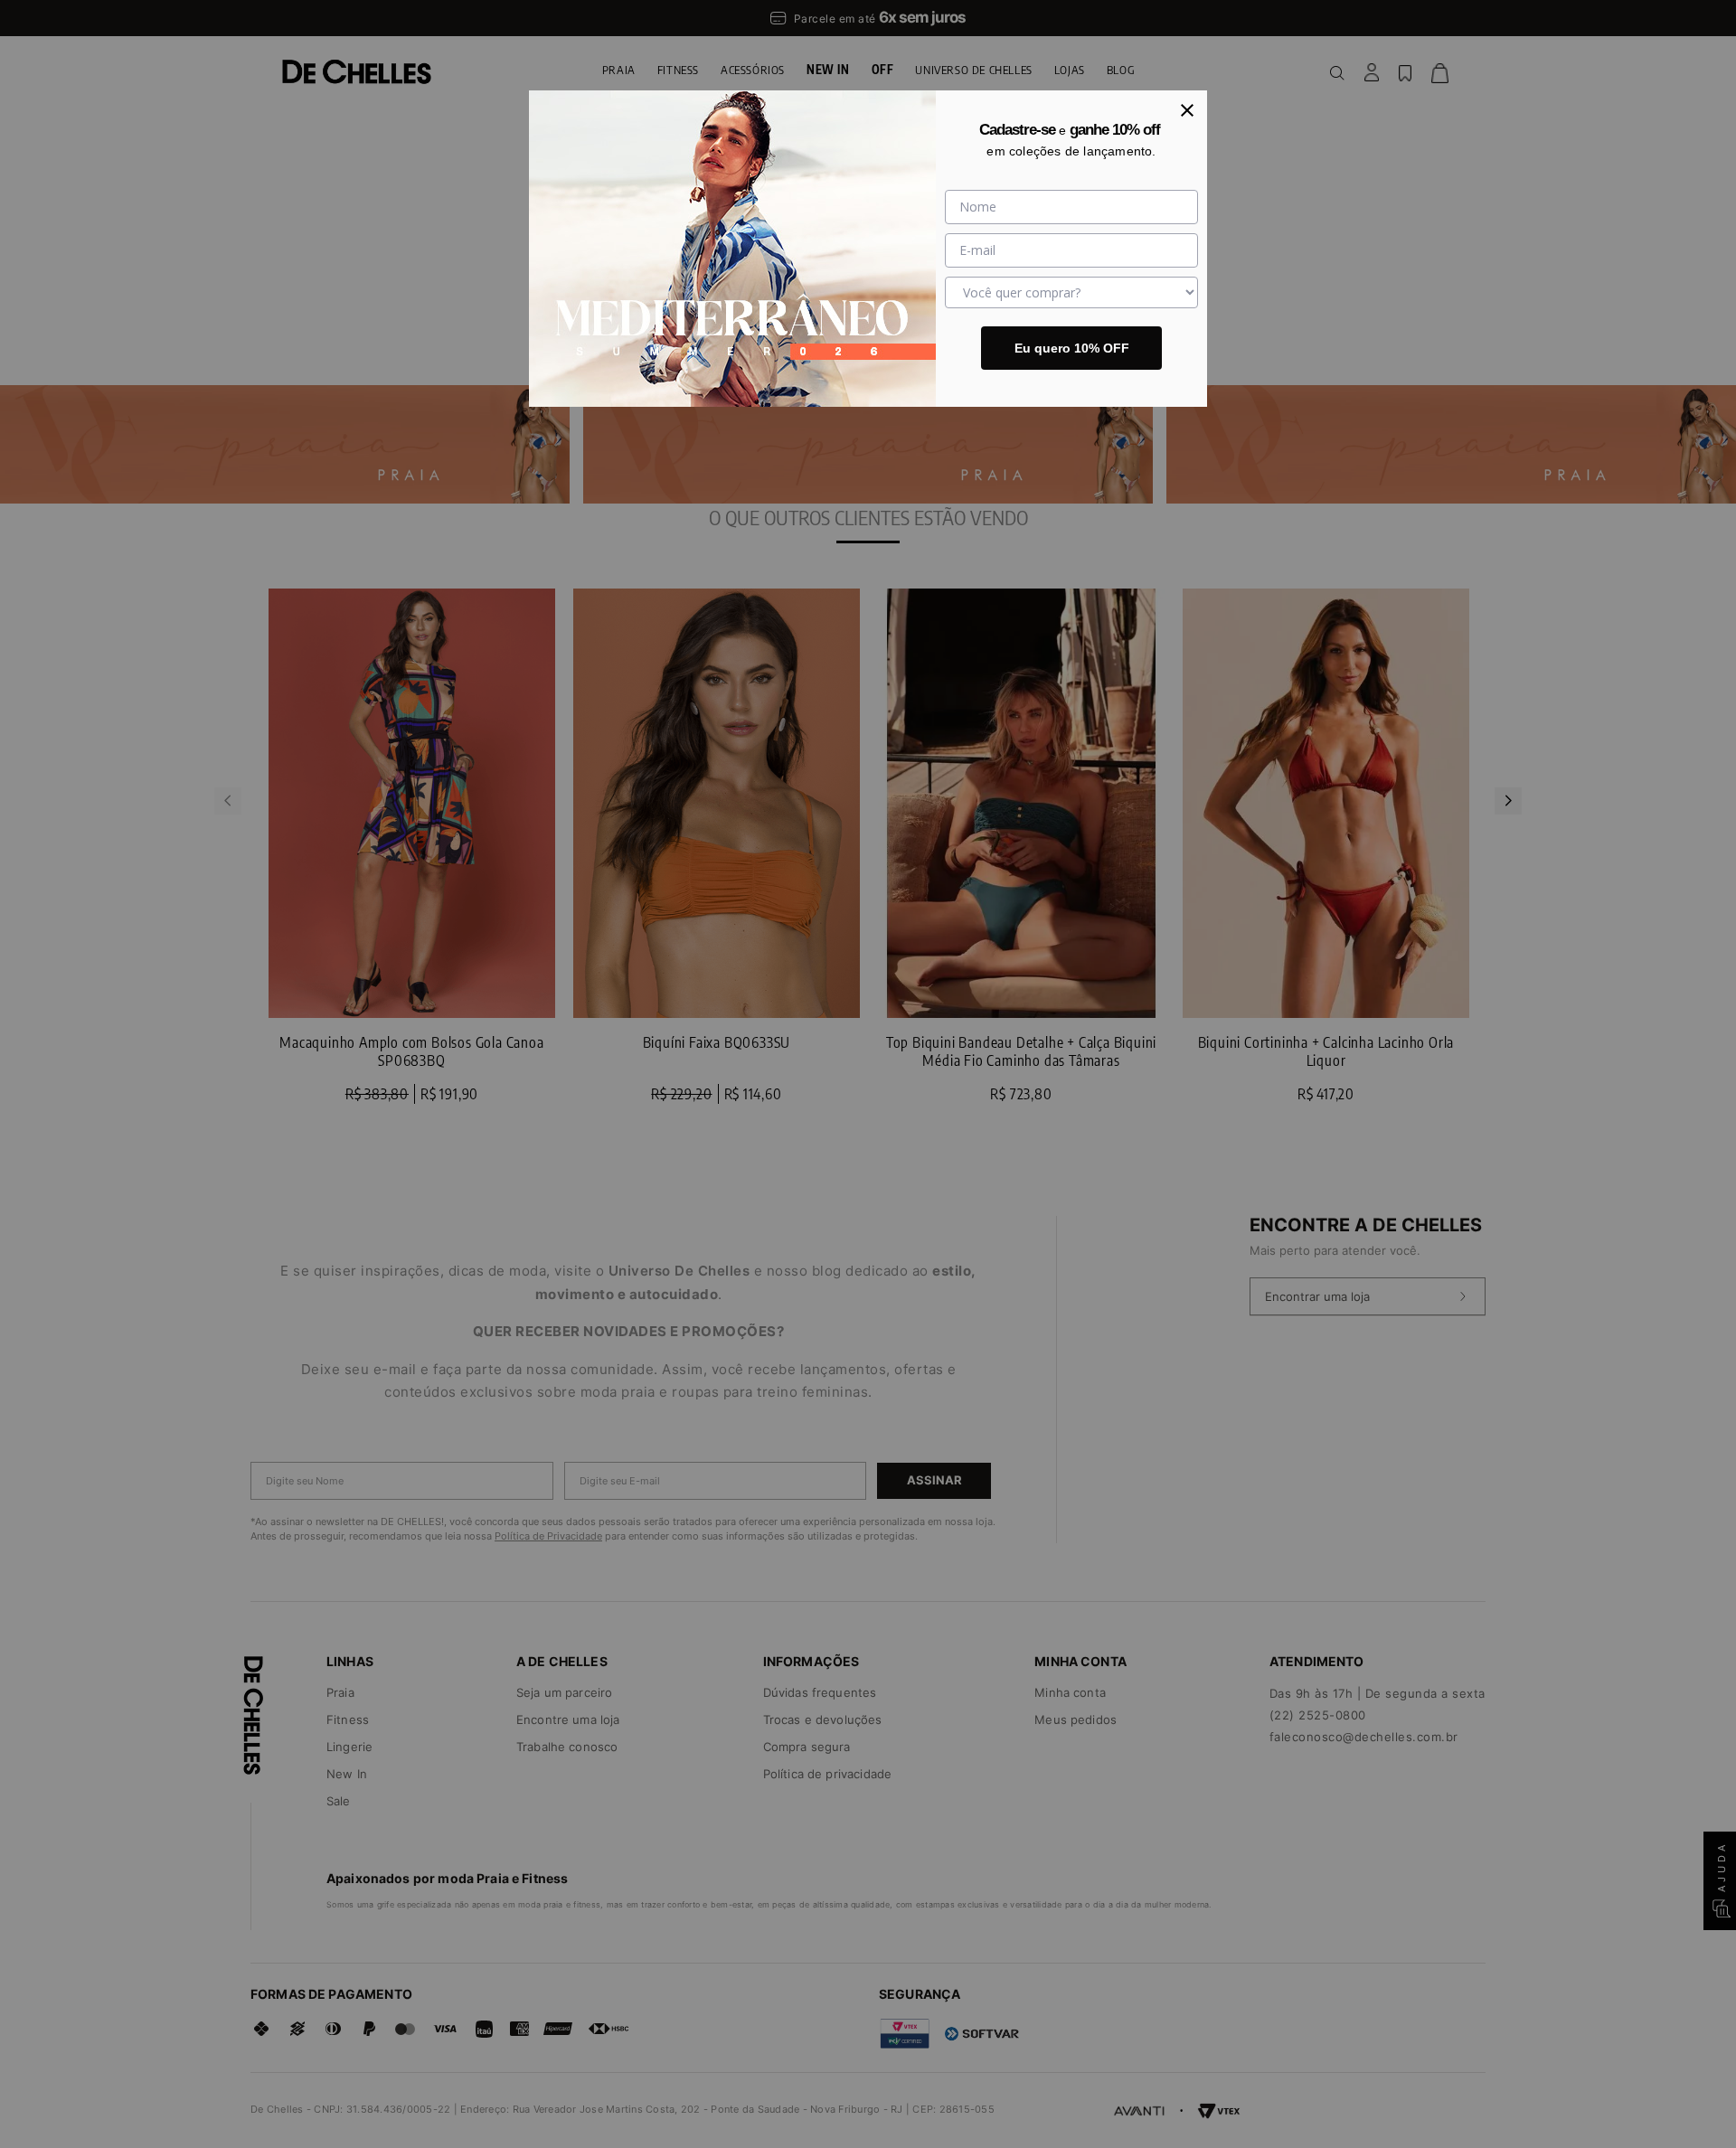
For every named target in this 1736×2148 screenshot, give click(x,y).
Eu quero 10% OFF (1072, 348)
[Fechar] (1187, 110)
